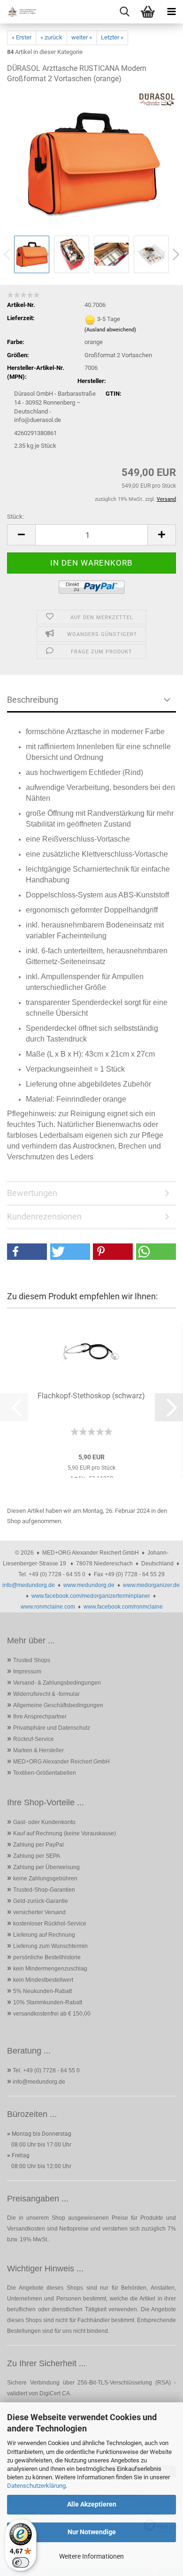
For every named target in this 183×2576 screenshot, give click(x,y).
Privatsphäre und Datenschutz (52, 1728)
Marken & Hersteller (38, 1750)
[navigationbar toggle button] (171, 12)
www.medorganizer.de (151, 1585)
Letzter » (112, 37)
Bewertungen (32, 1193)
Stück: (15, 517)
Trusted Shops (32, 1660)
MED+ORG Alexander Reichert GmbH (61, 1762)
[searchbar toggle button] (124, 12)
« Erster (22, 37)
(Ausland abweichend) (110, 330)
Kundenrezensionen (44, 1216)
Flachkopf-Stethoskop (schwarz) (91, 1396)
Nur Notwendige (92, 2532)
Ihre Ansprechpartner (40, 1717)
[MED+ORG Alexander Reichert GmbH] (19, 12)
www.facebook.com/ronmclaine (123, 1607)
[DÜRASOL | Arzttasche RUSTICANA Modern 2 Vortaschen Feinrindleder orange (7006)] (91, 162)
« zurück (51, 37)
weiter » (82, 37)
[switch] (21, 2562)
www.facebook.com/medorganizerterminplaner (91, 1596)
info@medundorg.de (29, 1585)
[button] (21, 535)
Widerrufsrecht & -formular (46, 1694)
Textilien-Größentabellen (45, 1773)
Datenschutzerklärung (36, 2486)
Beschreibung (33, 700)
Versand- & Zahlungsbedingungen (57, 1683)
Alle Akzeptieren (92, 2504)
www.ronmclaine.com (48, 1607)
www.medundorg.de (89, 1585)
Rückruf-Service (34, 1739)
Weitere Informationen (91, 2556)
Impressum (27, 1671)
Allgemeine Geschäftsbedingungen (58, 1705)
